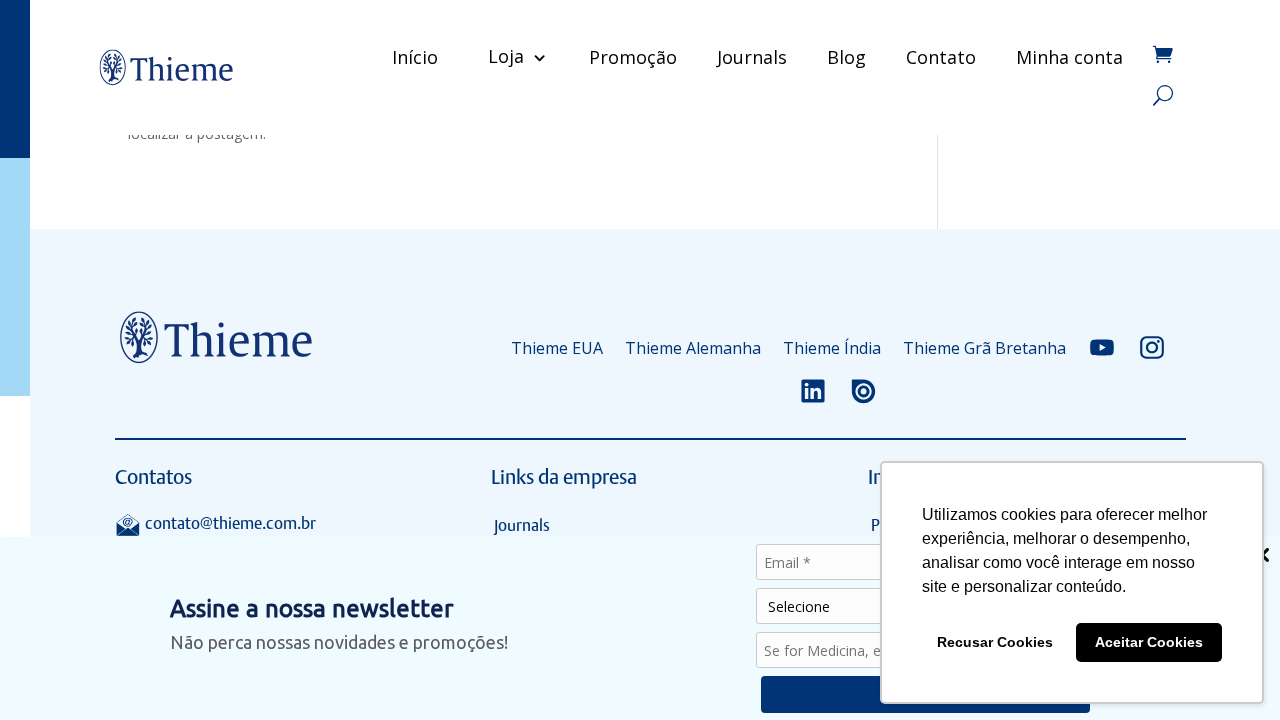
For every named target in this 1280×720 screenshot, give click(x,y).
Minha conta (1069, 57)
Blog (846, 57)
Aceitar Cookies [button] (1149, 642)
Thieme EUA (557, 348)
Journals (752, 57)
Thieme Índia (832, 348)
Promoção (633, 57)
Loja (506, 56)
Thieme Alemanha (693, 348)
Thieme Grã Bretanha (984, 348)
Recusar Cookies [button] (995, 642)
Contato (941, 57)
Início (415, 57)
